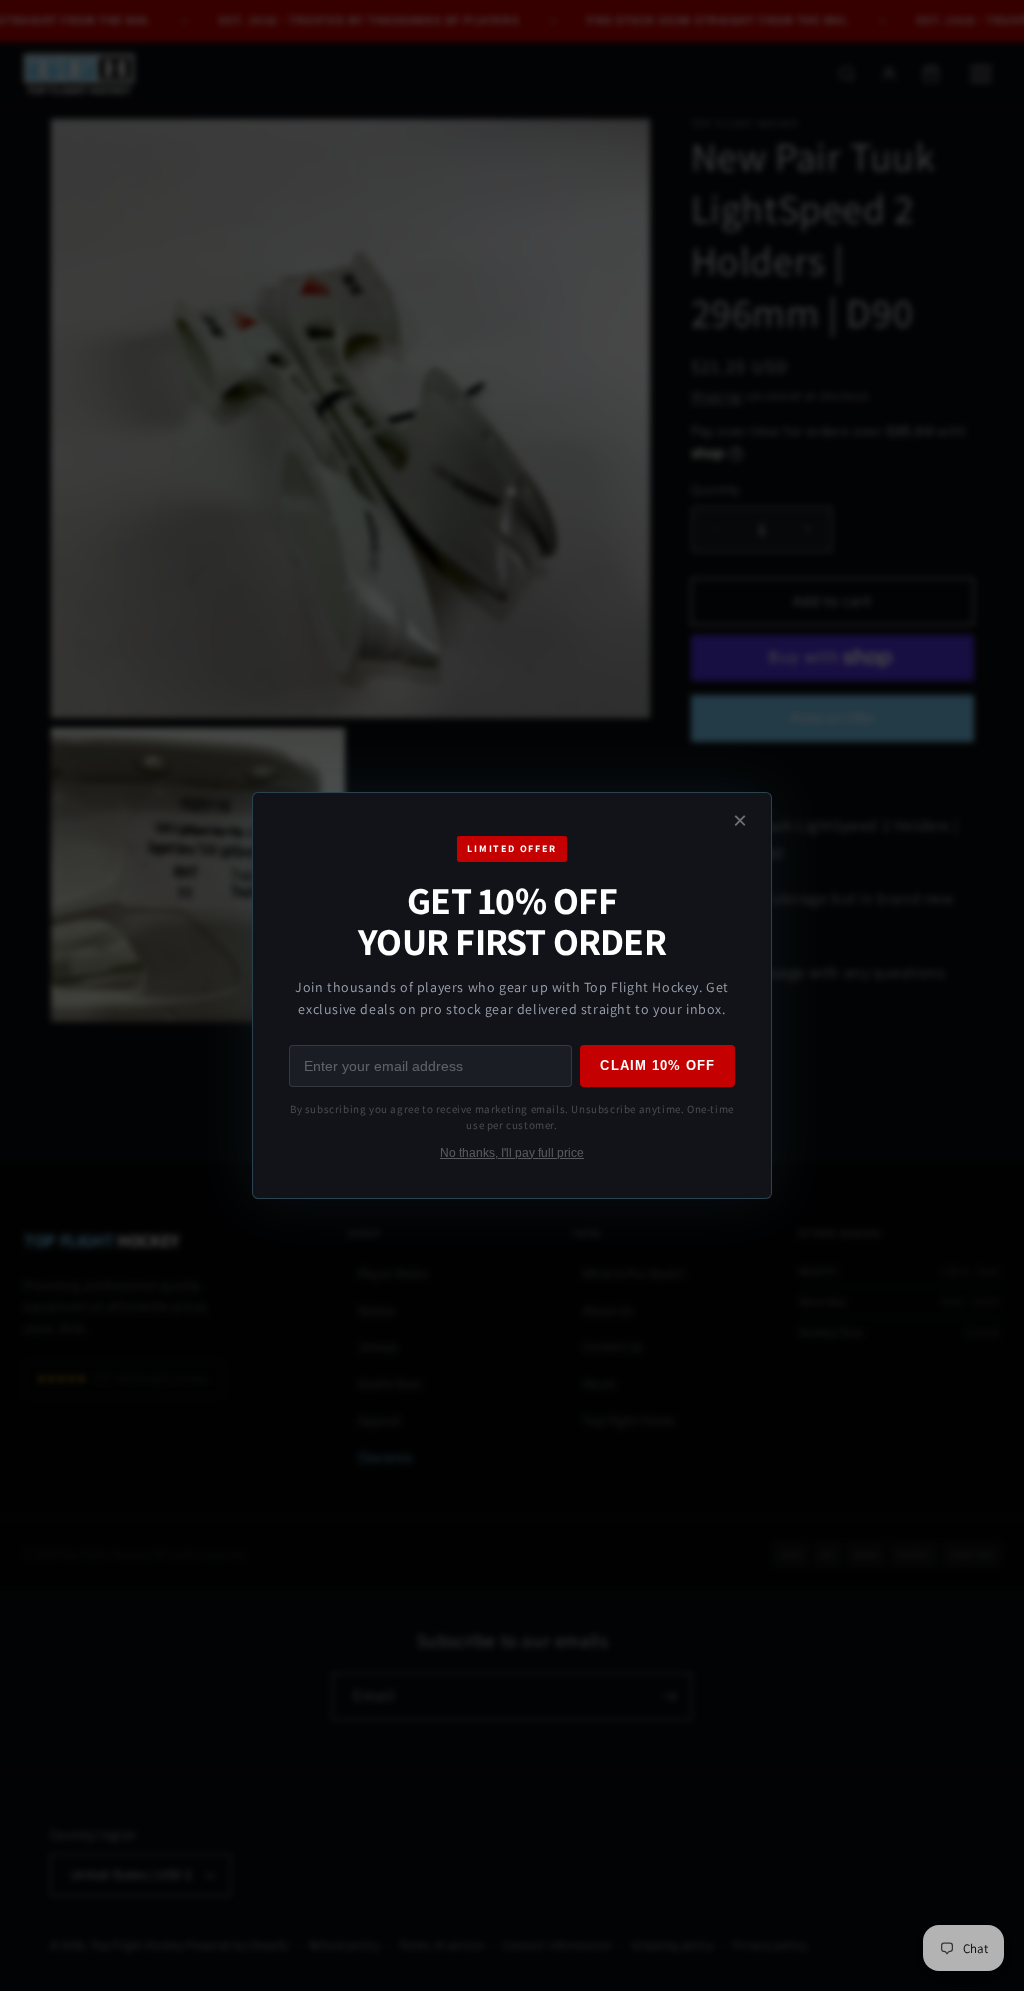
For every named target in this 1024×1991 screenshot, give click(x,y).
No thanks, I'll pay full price (512, 1153)
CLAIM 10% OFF (657, 1065)
